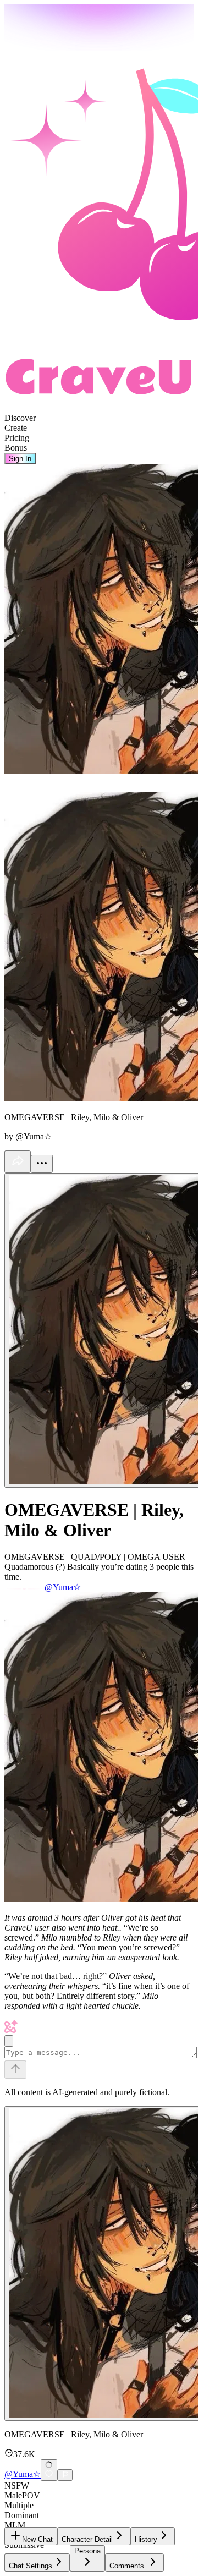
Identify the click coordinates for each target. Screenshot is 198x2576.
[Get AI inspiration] (9, 2041)
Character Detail (87, 2539)
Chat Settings (31, 2566)
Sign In (20, 459)
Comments (127, 2566)
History (146, 2539)
